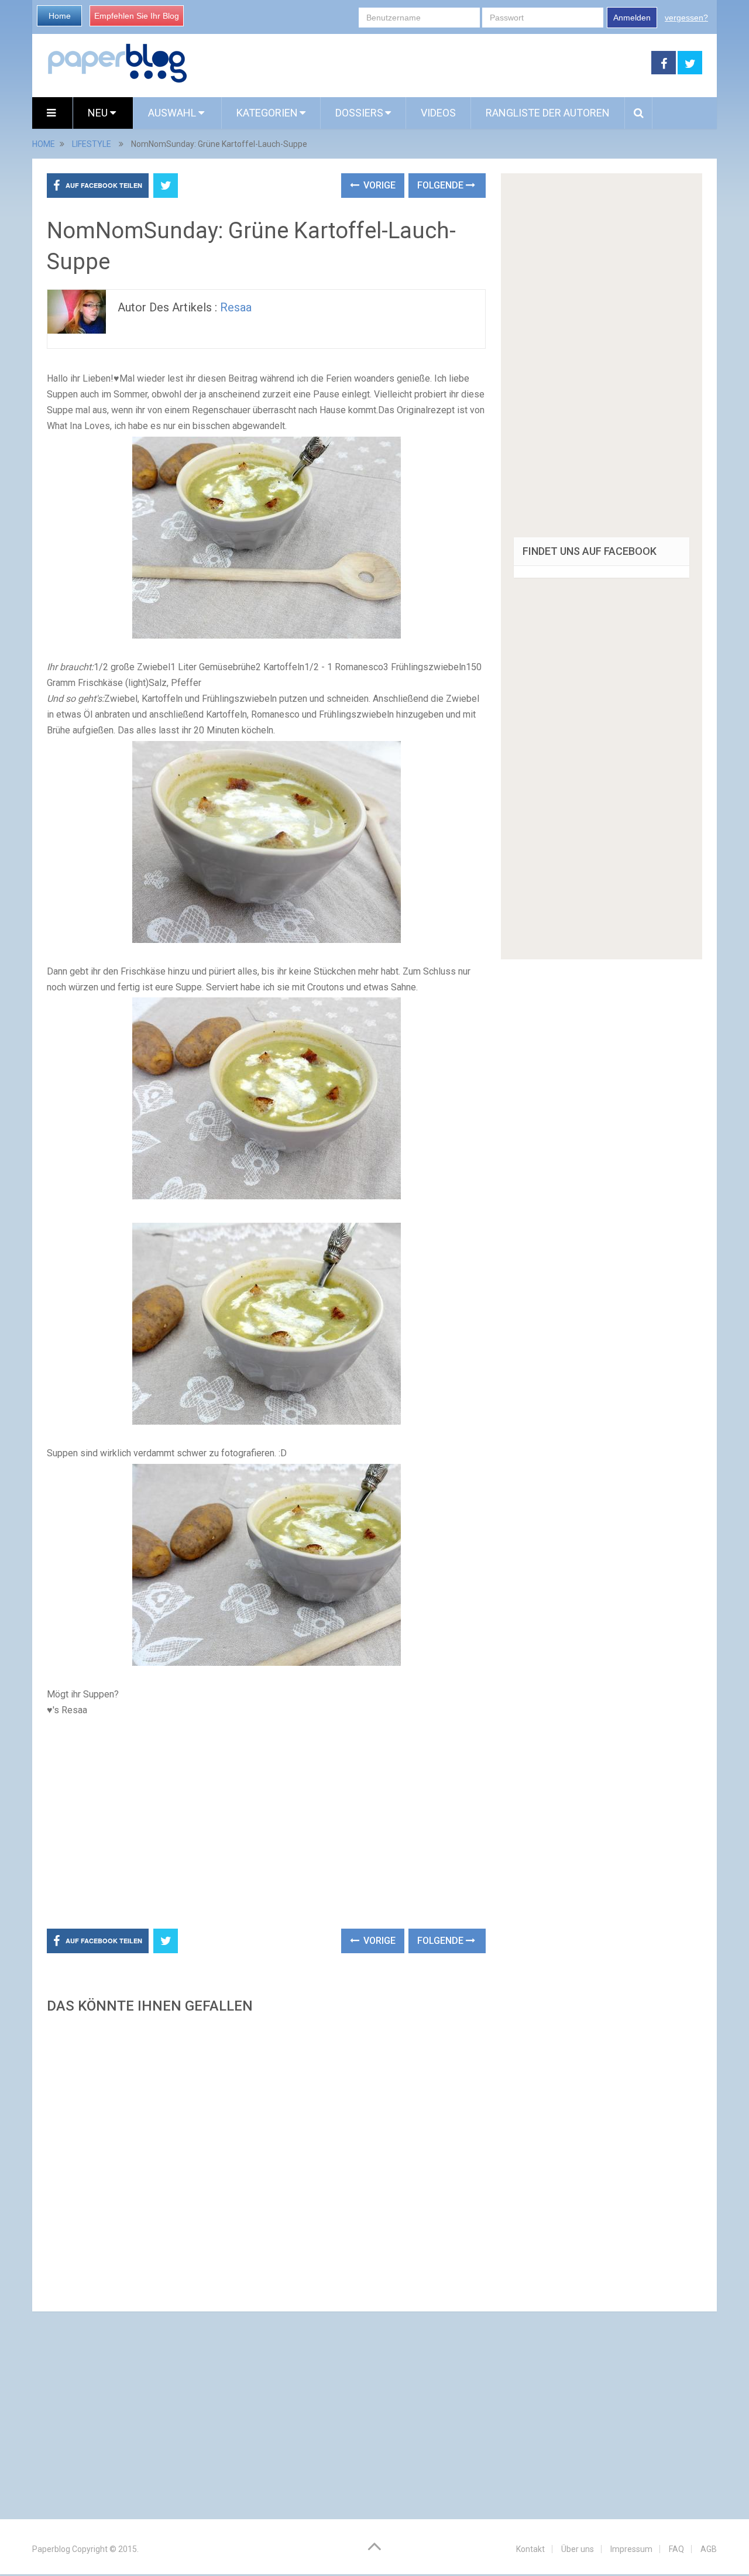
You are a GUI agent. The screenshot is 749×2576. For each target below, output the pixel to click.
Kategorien (267, 113)
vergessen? (686, 18)
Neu (99, 113)
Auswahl (173, 113)
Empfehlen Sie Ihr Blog (137, 16)
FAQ (676, 2549)
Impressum (631, 2549)
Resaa (236, 307)
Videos (438, 113)
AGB (709, 2549)
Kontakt (530, 2549)
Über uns (578, 2549)
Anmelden (632, 18)
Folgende (442, 185)
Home (60, 16)
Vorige (378, 185)
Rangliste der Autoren (548, 113)
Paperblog (51, 2549)
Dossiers (359, 113)
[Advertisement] (420, 63)
